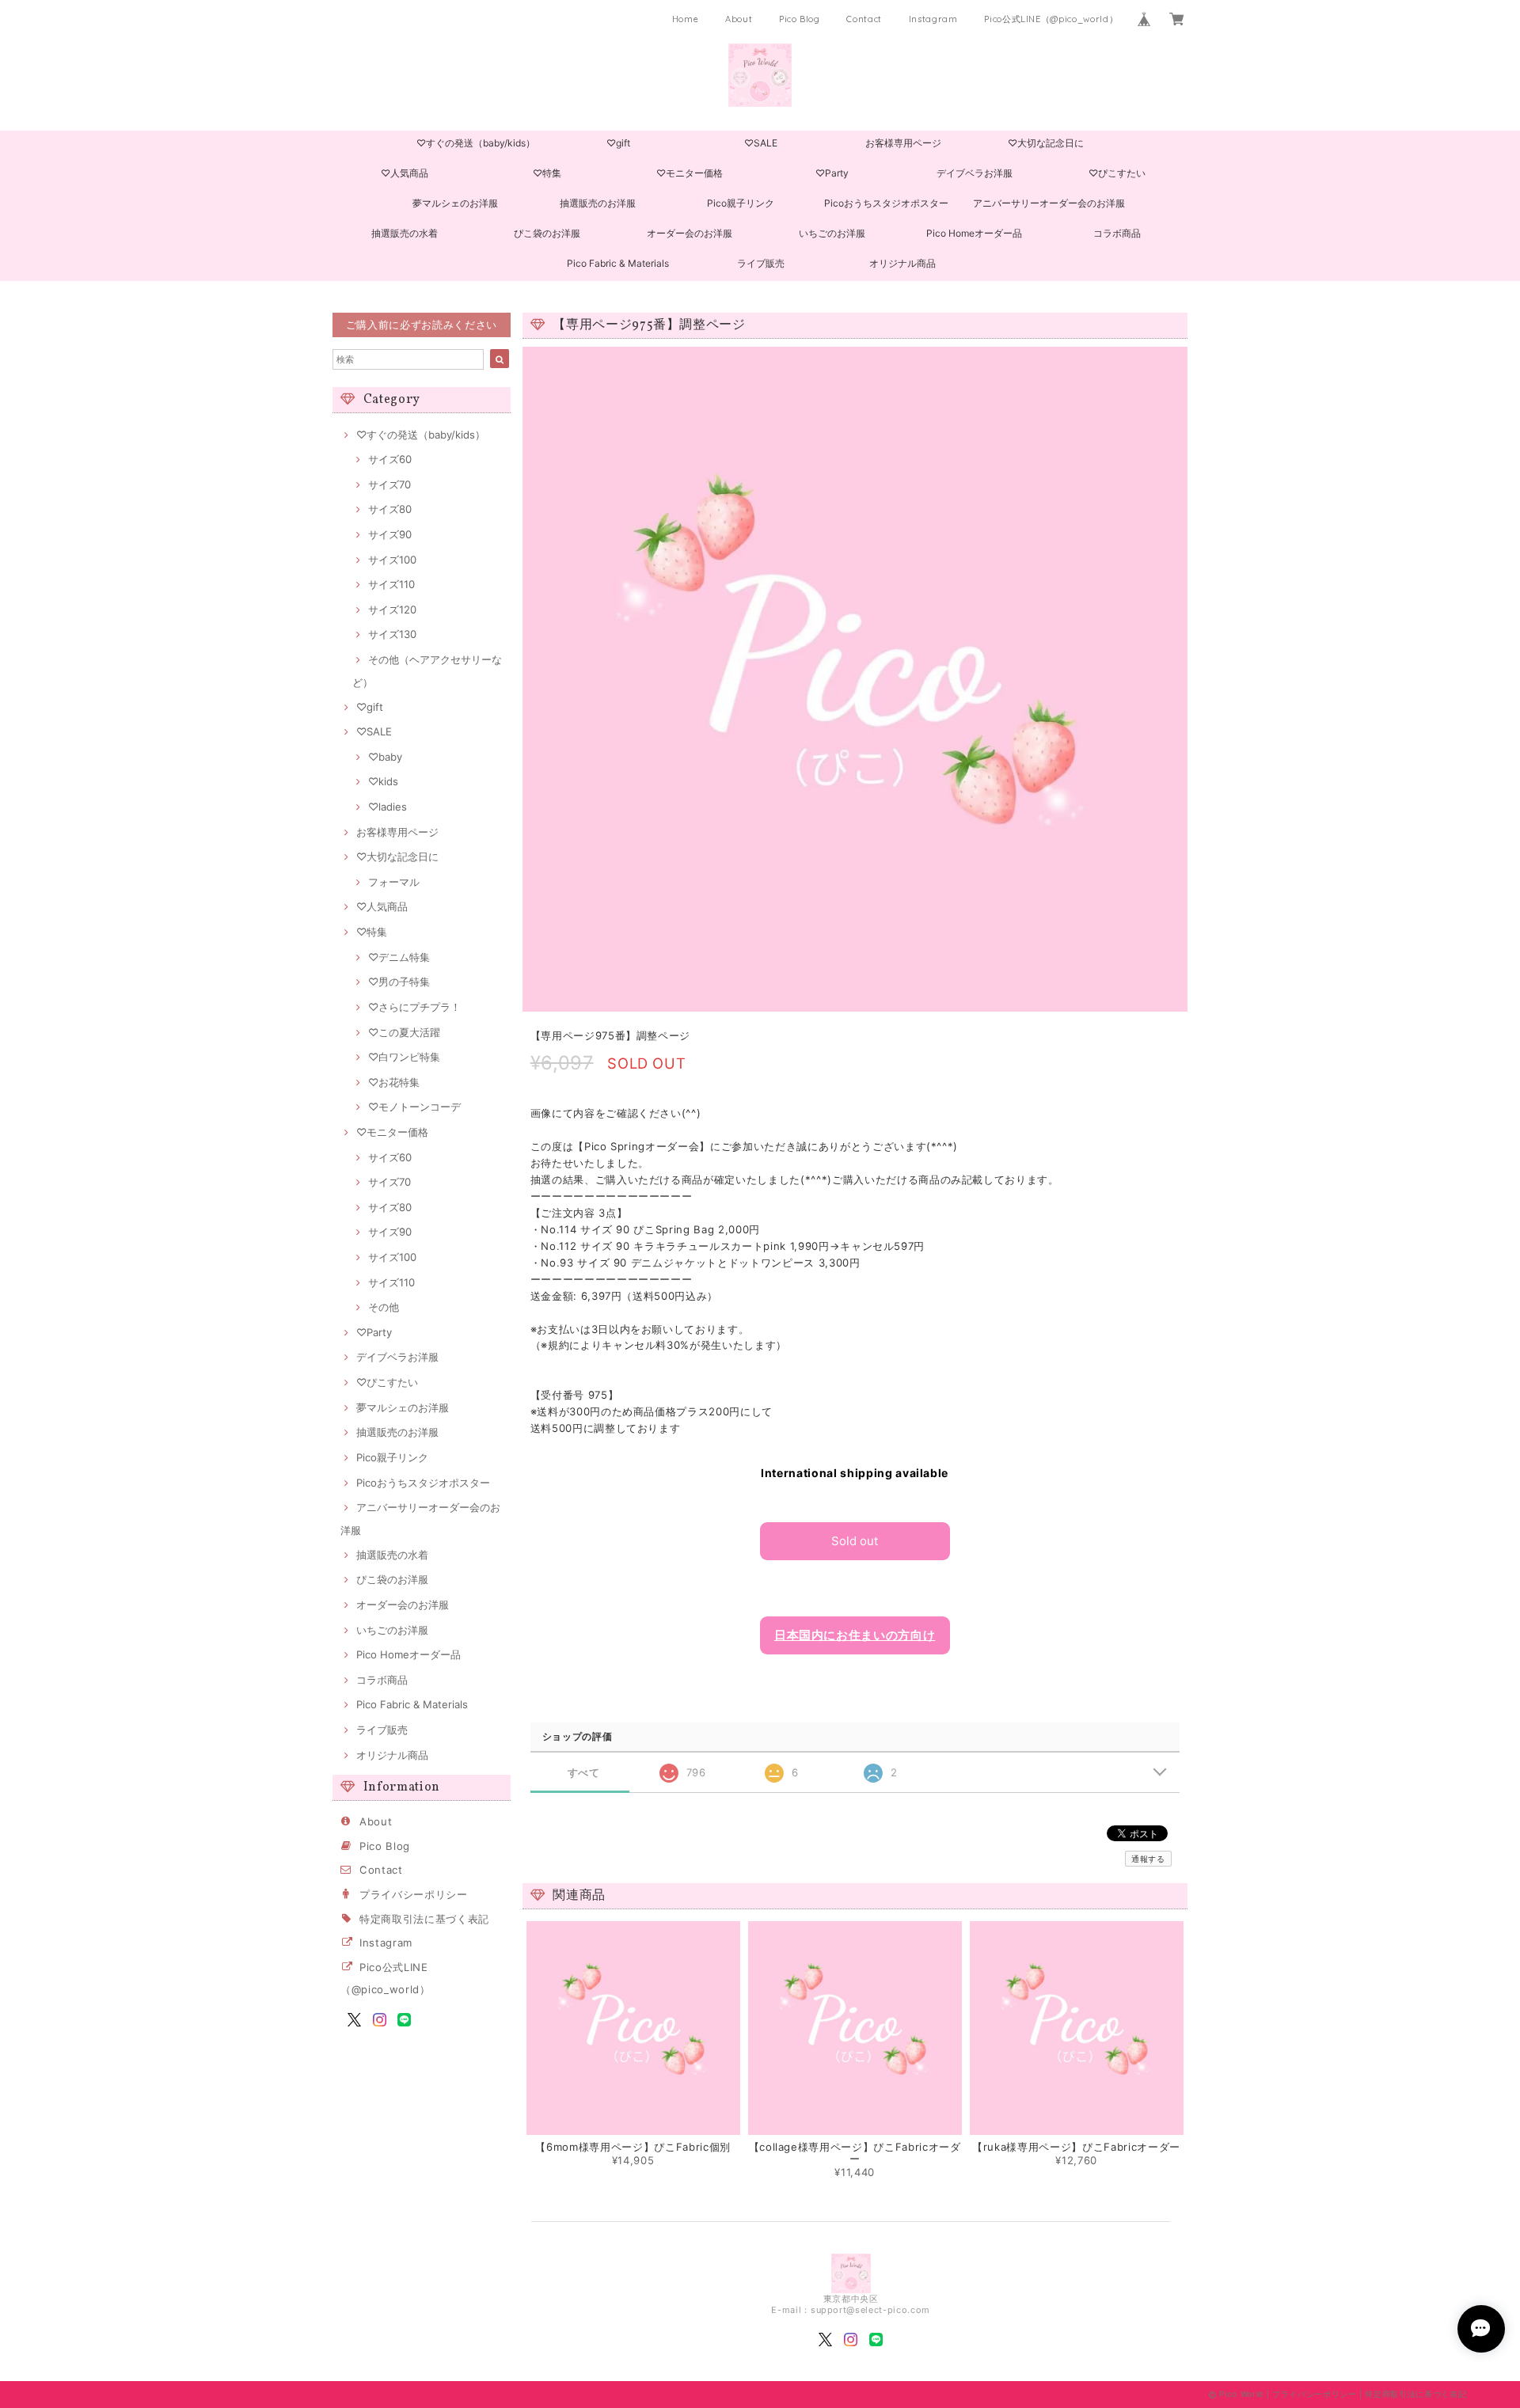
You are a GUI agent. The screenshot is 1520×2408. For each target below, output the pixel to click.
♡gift (618, 143)
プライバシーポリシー (414, 1894)
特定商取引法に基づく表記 (424, 1919)
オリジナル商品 (902, 263)
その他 (384, 1307)
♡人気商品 (405, 173)
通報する (1148, 1859)
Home (686, 19)
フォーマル (394, 882)
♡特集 (547, 173)
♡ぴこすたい (1117, 173)
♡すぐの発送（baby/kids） (476, 143)
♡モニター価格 (690, 173)
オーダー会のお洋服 (690, 233)
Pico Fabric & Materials (618, 263)
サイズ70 (389, 484)
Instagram (933, 19)
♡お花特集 (394, 1082)
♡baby (385, 757)
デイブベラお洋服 (975, 173)
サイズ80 (390, 509)
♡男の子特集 (399, 982)
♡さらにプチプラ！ (414, 1007)
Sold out (855, 1541)
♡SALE (761, 143)
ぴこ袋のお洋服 (547, 233)
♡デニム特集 (399, 957)
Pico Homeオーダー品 (974, 233)
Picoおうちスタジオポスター (886, 203)
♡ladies (388, 807)
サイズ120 (392, 610)
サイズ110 (391, 584)
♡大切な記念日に (1046, 143)
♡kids (383, 781)
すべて (584, 1773)
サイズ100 (392, 560)
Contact (864, 19)
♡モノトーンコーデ (414, 1107)
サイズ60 (390, 459)
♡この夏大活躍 (404, 1032)
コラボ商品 (1117, 233)
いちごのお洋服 (832, 233)
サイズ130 (392, 634)
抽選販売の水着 (405, 233)
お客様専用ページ (903, 143)
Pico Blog (800, 19)
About (739, 19)
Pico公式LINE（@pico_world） (1051, 19)
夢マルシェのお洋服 (455, 203)
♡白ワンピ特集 (404, 1057)
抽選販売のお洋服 (598, 203)
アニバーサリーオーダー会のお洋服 (1049, 203)
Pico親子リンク (741, 203)
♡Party (832, 173)
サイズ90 (390, 534)
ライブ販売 (761, 263)
